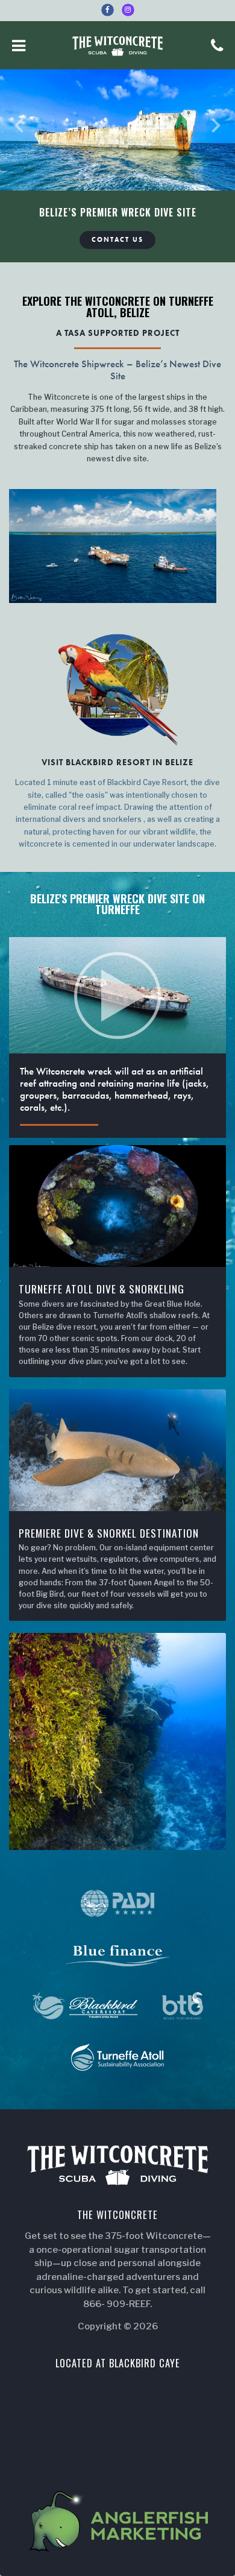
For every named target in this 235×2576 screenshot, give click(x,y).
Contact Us (117, 240)
